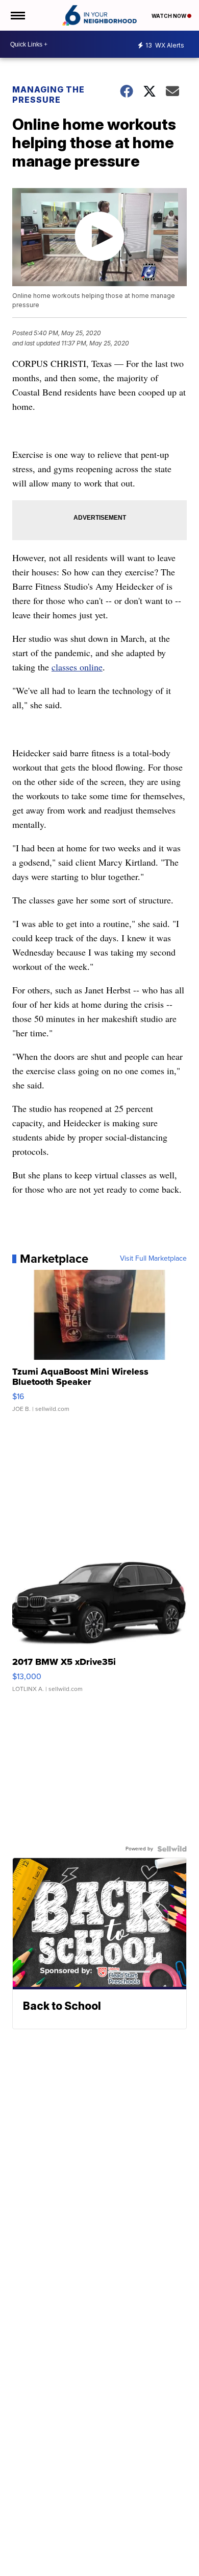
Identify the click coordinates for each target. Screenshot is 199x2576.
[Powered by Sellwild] (172, 1849)
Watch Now (169, 16)
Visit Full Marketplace (153, 1259)
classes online (77, 667)
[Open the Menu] (17, 15)
